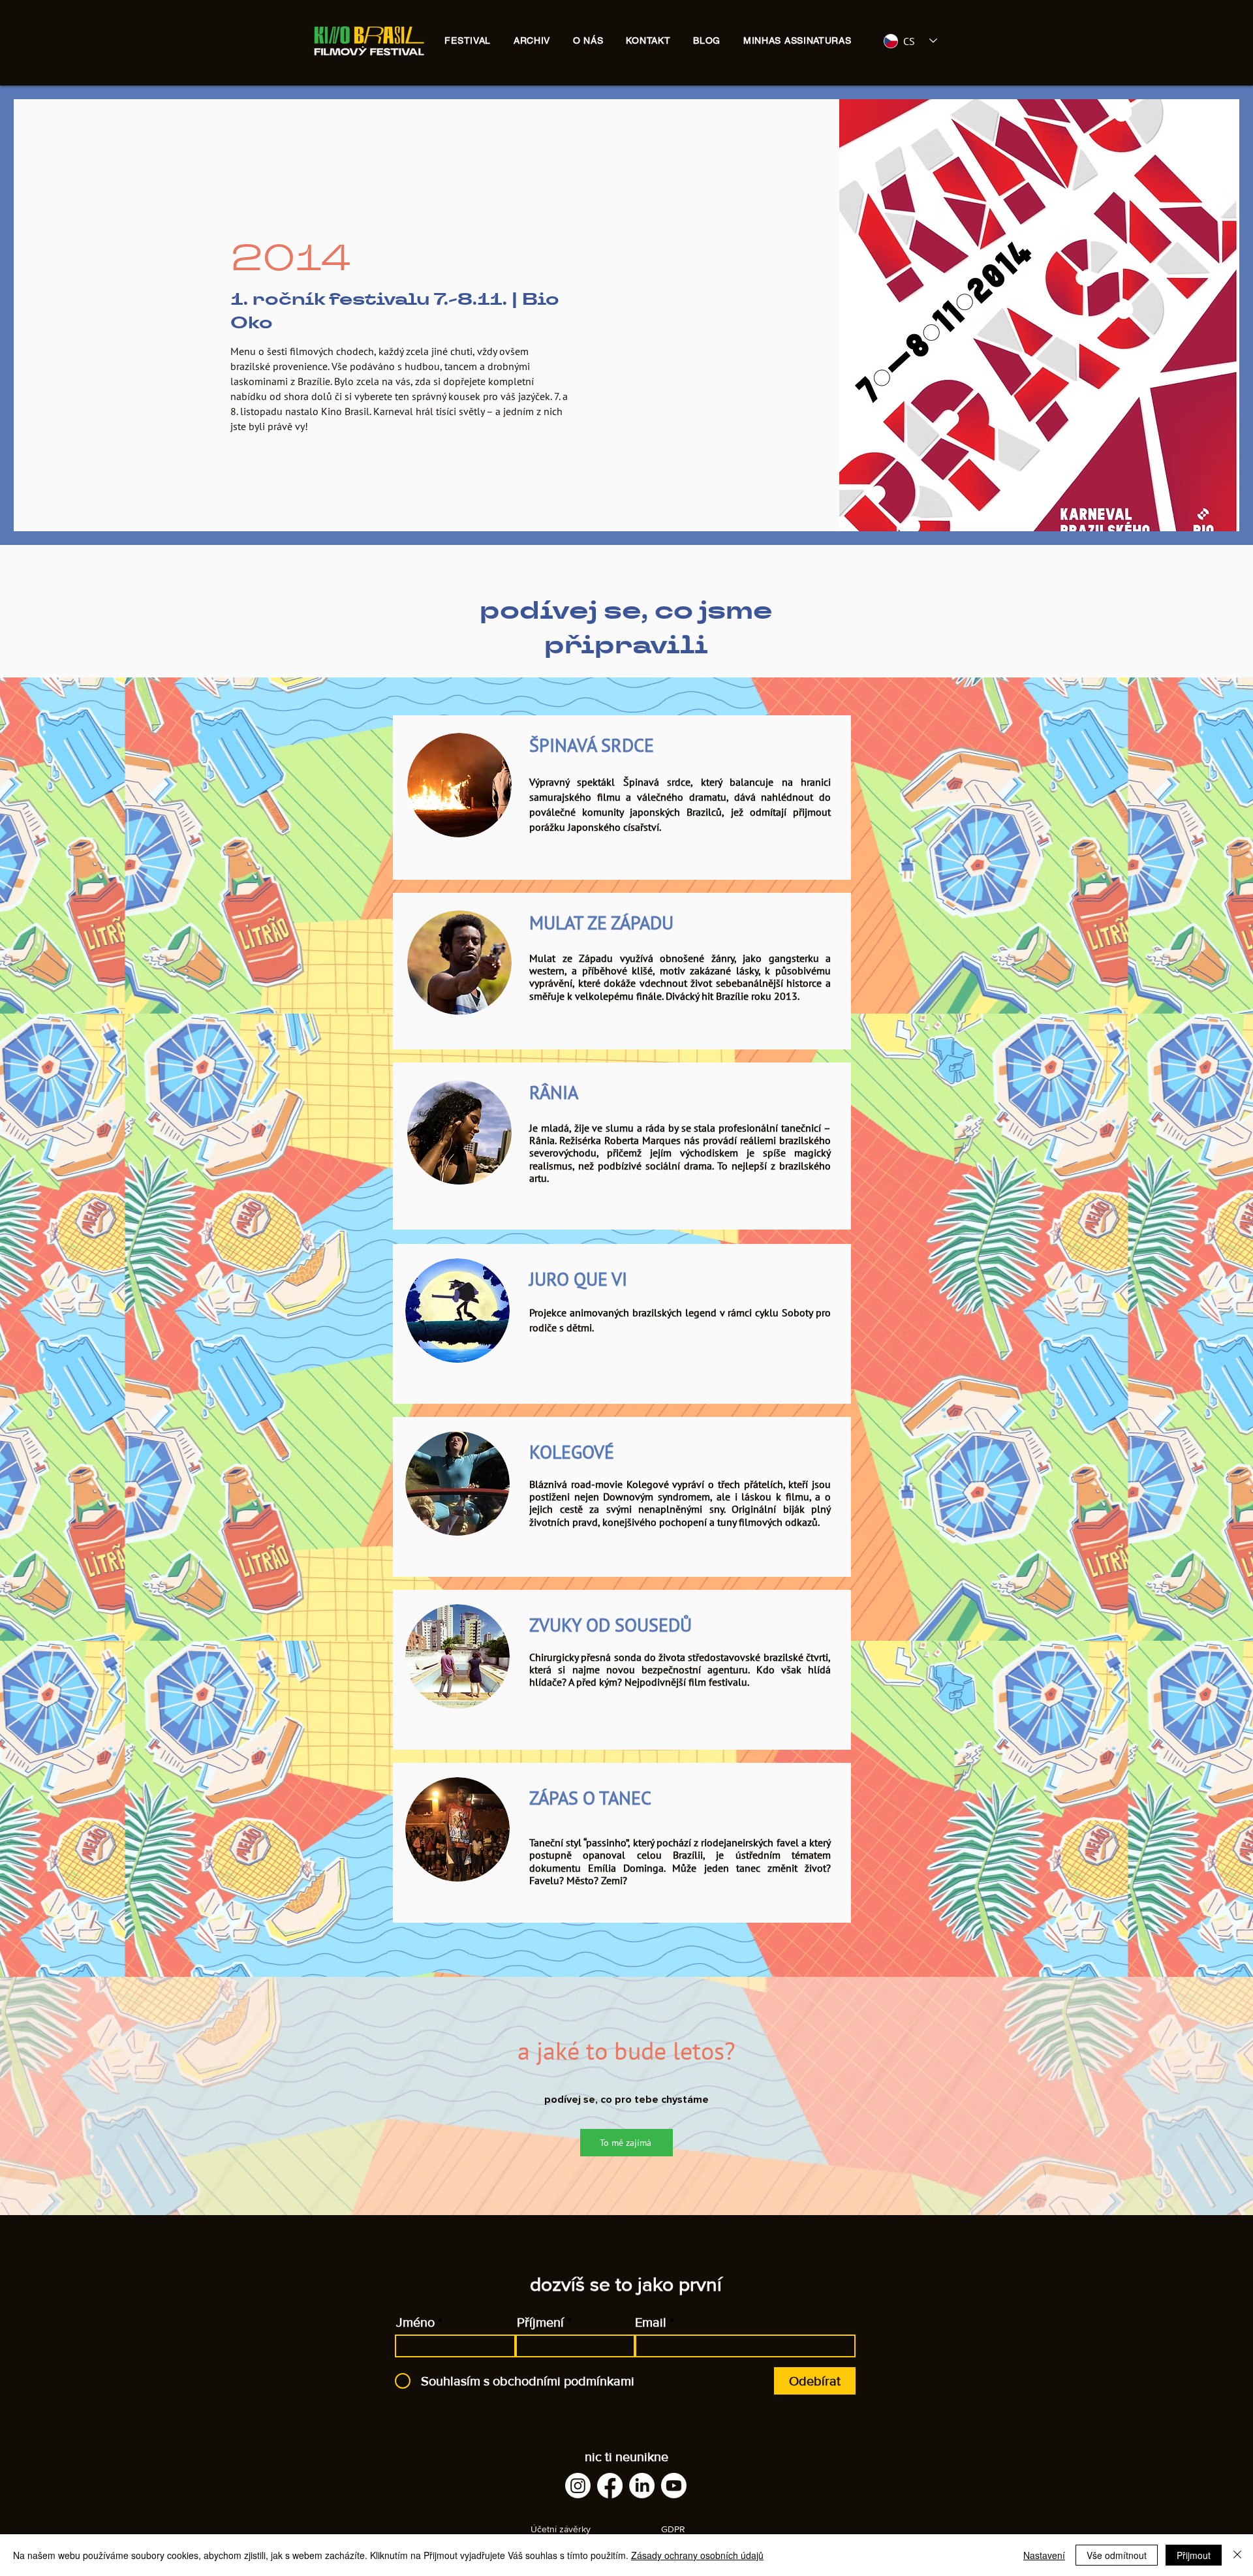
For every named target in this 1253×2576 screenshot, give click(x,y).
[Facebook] (610, 2486)
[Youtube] (674, 2486)
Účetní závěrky (561, 2529)
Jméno (415, 2322)
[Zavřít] (1237, 2555)
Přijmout (1194, 2555)
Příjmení (540, 2322)
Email (651, 2322)
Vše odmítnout (1117, 2555)
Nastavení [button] (1044, 2555)
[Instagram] (578, 2486)
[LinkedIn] (642, 2486)
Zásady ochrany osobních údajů (697, 2555)
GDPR (673, 2529)
